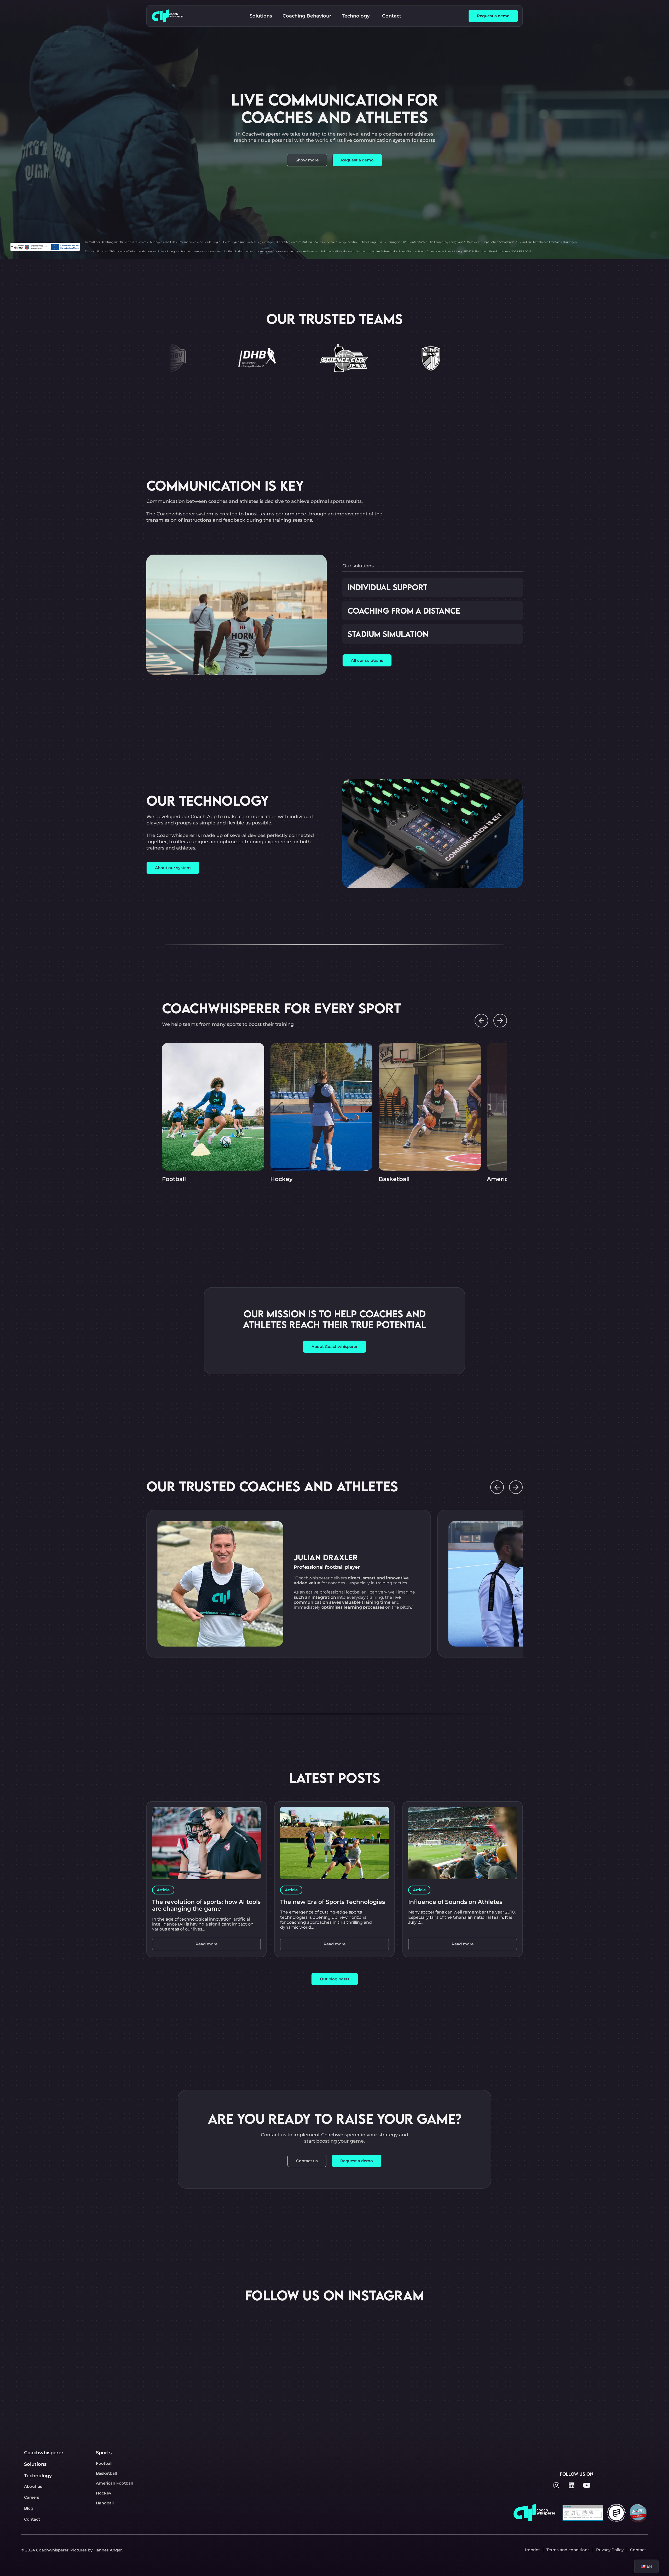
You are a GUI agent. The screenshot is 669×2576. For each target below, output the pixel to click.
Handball (105, 2503)
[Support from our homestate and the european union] (379, 2344)
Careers (32, 2497)
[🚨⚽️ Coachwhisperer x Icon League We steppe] (468, 2344)
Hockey (281, 1179)
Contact (32, 2519)
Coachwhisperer (44, 2453)
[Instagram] (556, 2485)
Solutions (35, 2464)
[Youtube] (587, 2485)
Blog (29, 2508)
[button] (481, 1021)
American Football (114, 2483)
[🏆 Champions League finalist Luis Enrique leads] (290, 2344)
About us (33, 2486)
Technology (38, 2476)
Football (174, 1179)
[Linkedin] (572, 2485)
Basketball (394, 1179)
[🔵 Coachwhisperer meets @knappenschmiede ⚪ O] (201, 2344)
